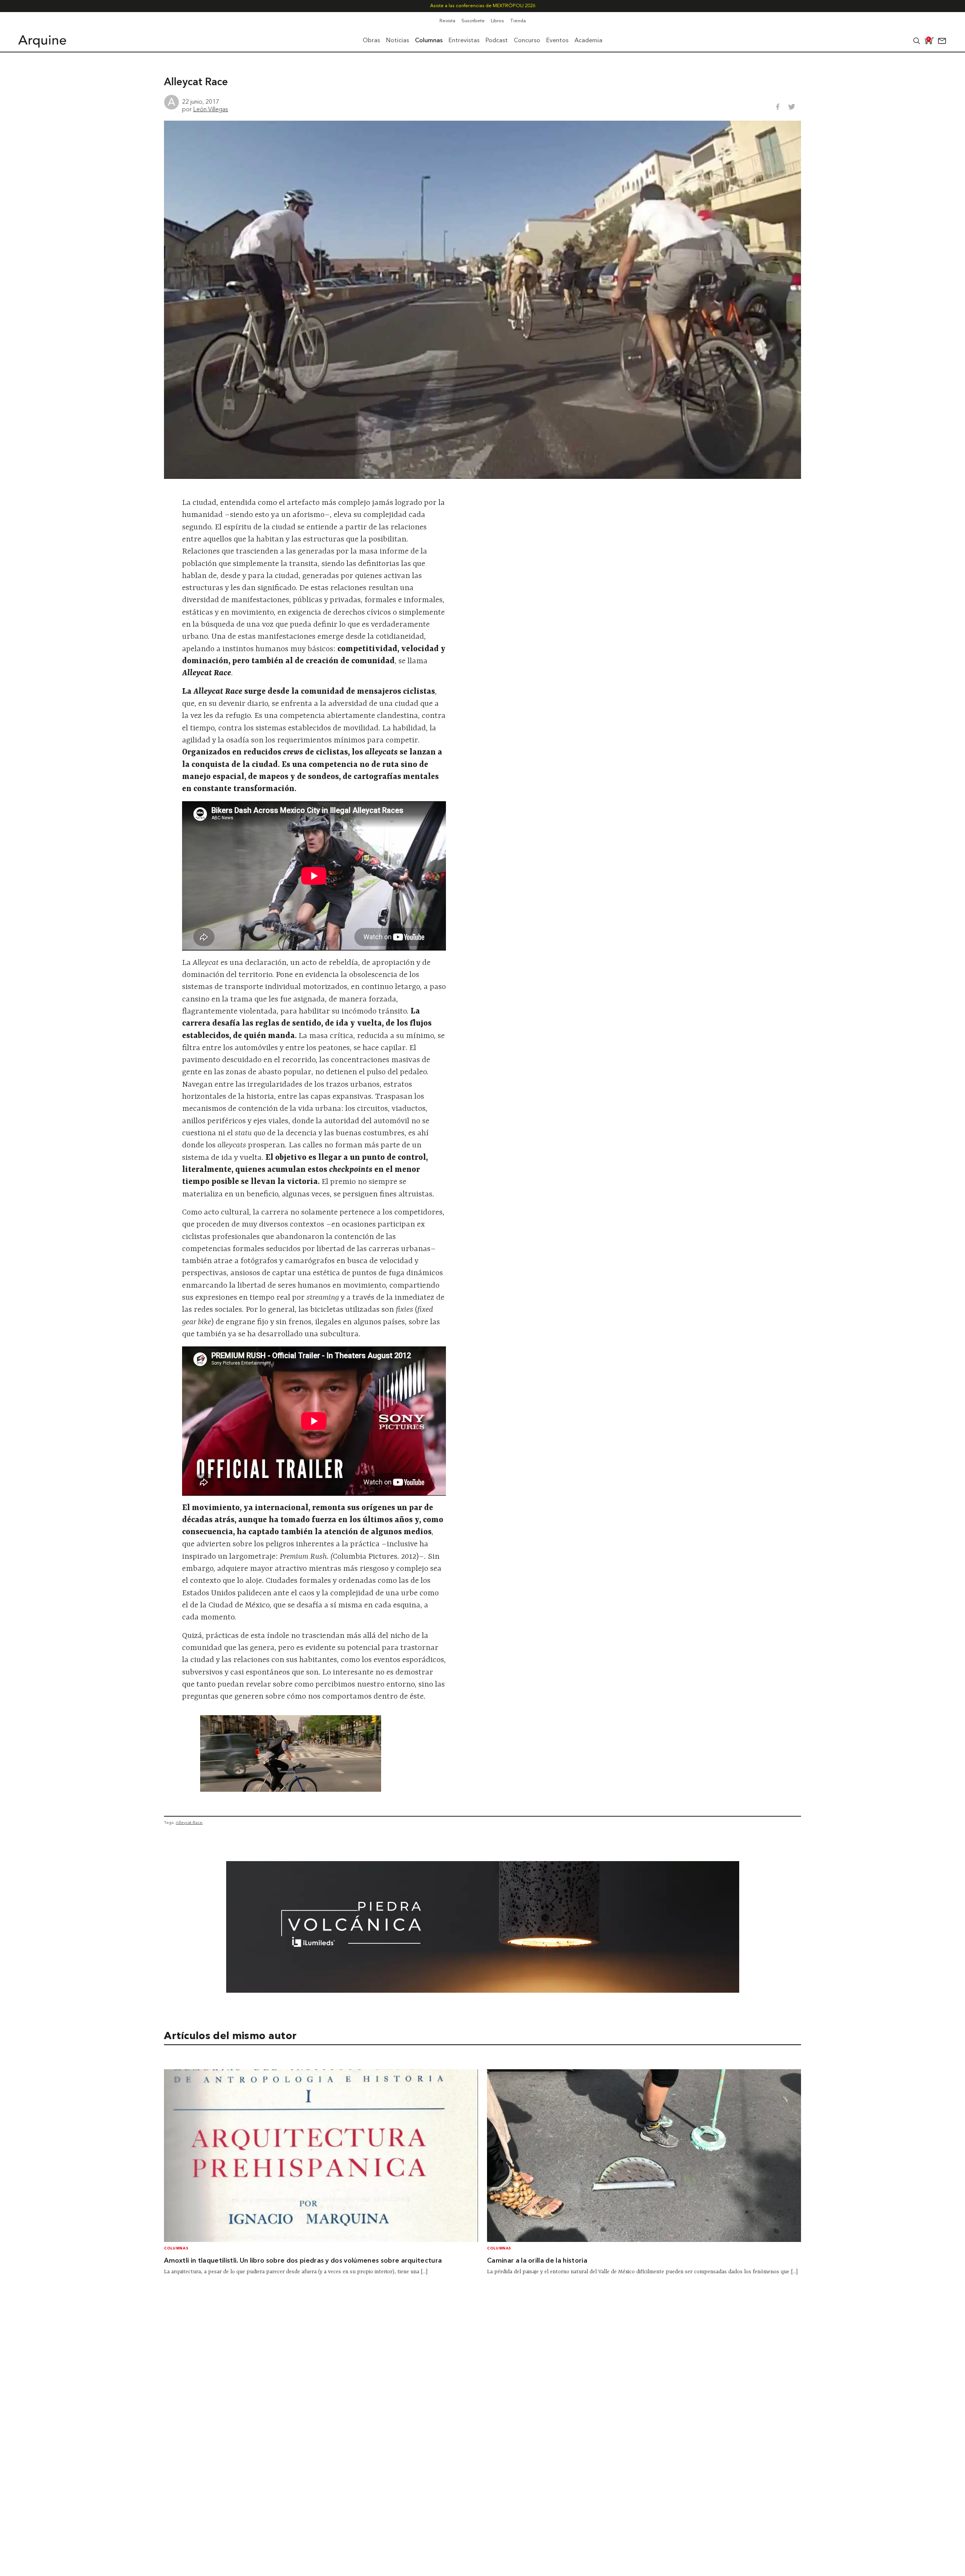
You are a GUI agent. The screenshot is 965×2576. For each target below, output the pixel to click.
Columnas (176, 2249)
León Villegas (211, 109)
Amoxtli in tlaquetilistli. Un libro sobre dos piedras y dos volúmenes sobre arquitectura (303, 2261)
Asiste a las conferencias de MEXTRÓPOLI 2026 (483, 6)
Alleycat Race (189, 1822)
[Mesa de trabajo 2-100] (483, 1990)
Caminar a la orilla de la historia (537, 2261)
